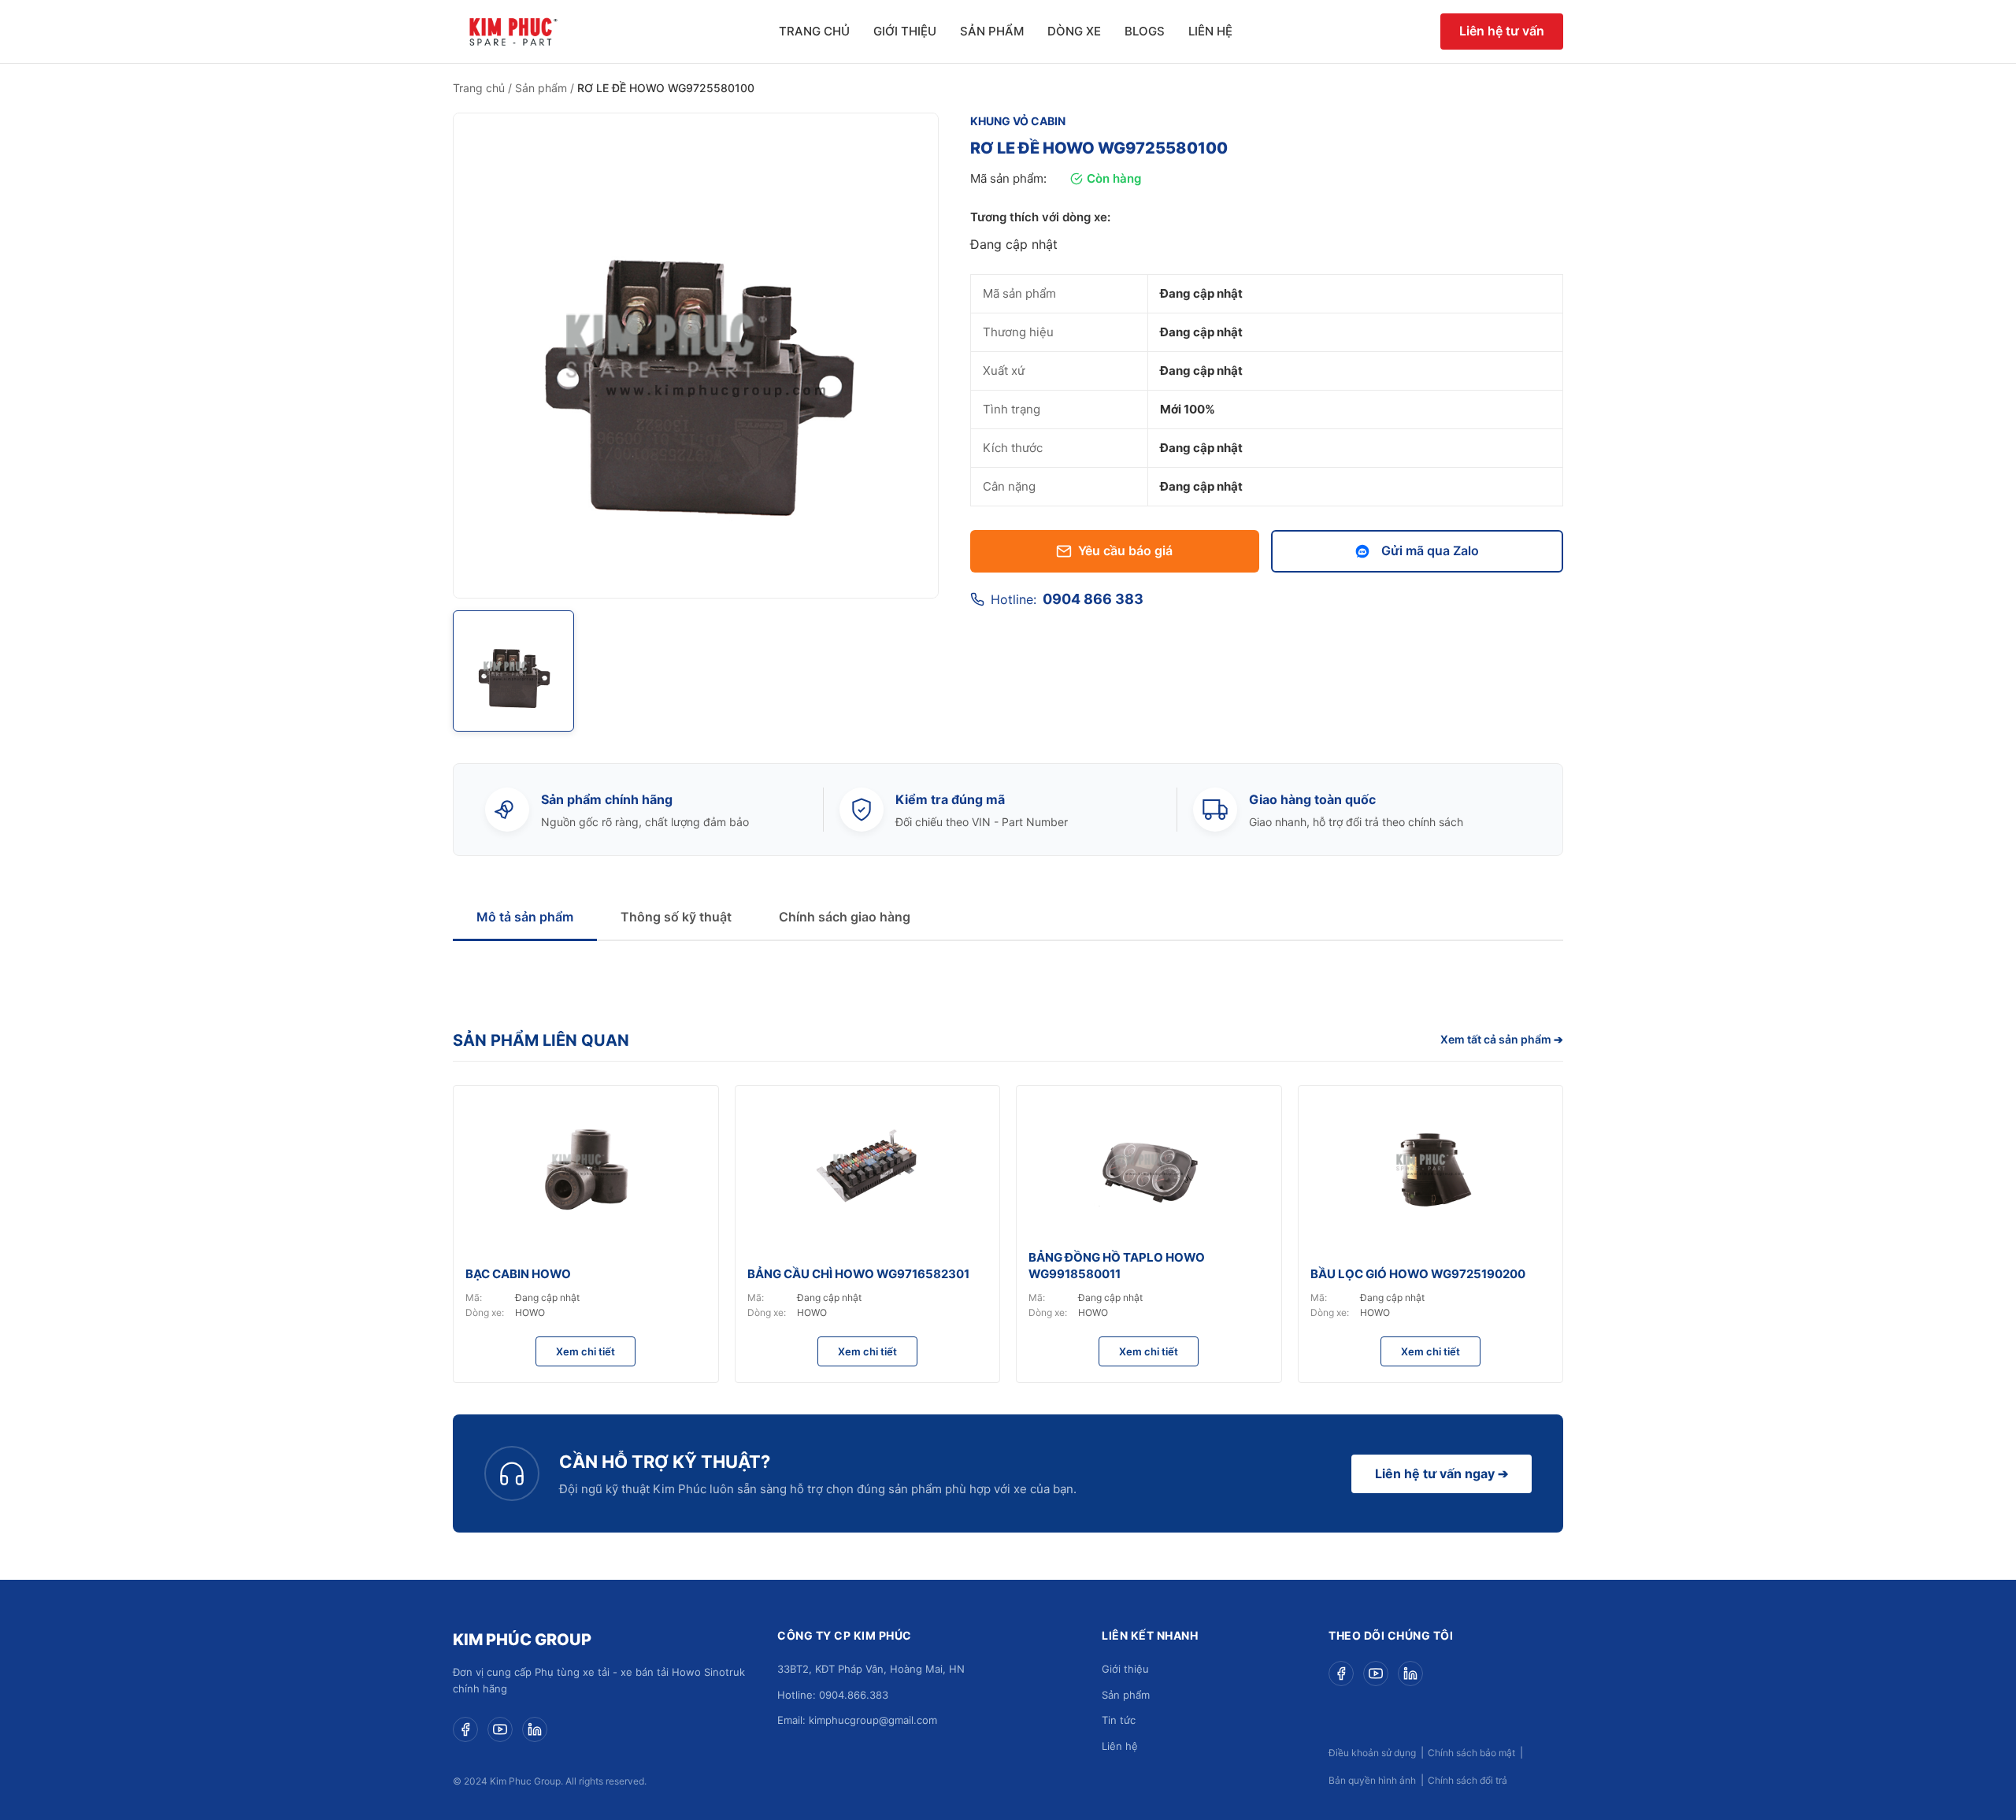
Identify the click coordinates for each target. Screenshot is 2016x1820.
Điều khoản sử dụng (1372, 1753)
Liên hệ (1210, 31)
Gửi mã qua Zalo (1430, 550)
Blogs (1145, 31)
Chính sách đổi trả (1468, 1780)
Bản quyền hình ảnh (1372, 1780)
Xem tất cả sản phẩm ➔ (1502, 1039)
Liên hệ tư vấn (1502, 31)
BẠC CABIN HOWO (518, 1274)
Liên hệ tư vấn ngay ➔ (1442, 1473)
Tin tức (1119, 1720)
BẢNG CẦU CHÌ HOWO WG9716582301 (858, 1274)
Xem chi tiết (586, 1351)
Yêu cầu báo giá (1125, 550)
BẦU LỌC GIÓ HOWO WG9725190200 (1418, 1274)
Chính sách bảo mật (1471, 1753)
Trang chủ (814, 31)
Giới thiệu (905, 31)
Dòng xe (1074, 31)
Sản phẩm (992, 31)
